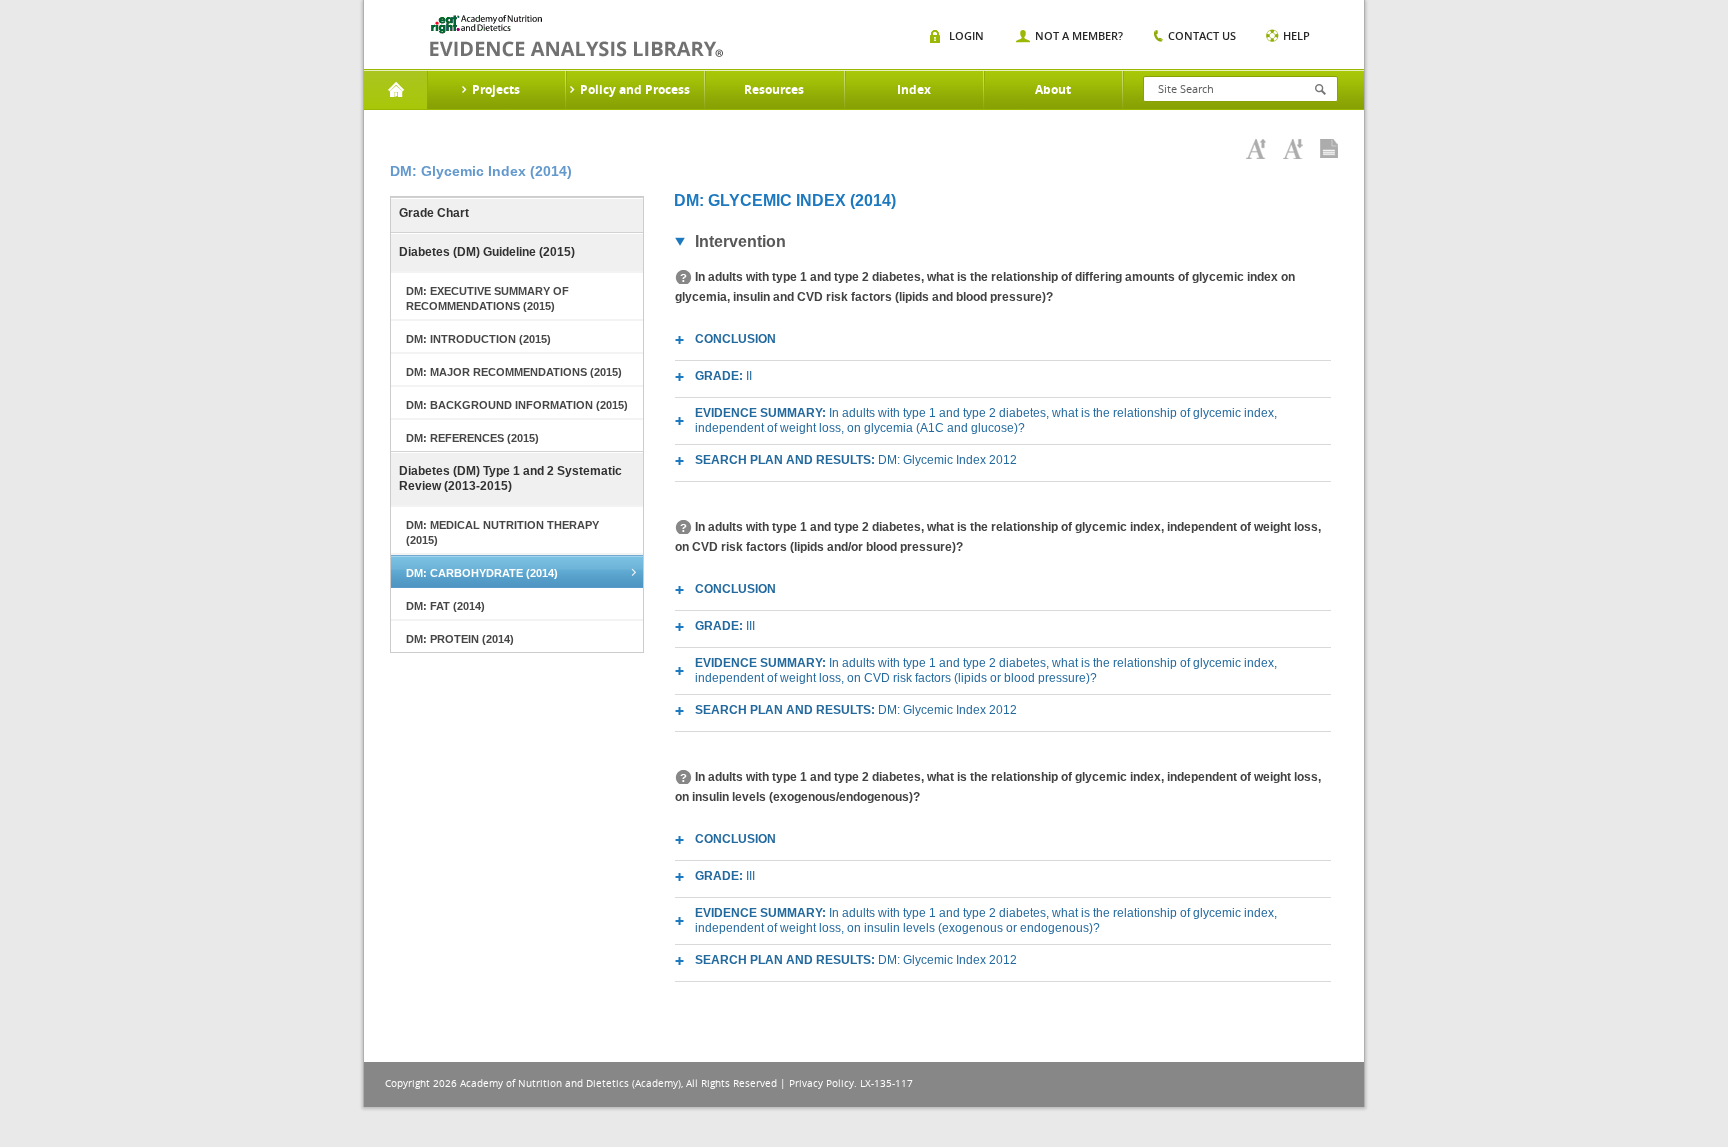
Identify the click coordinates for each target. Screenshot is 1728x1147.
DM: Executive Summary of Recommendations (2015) (487, 298)
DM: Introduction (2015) (478, 339)
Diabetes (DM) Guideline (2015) (487, 252)
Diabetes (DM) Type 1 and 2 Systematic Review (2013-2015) (510, 478)
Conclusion (735, 339)
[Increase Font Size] (1256, 149)
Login (966, 35)
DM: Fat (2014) (445, 606)
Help (1296, 35)
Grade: (723, 376)
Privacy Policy (821, 1083)
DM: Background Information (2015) (517, 405)
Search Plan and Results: (856, 460)
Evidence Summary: (986, 420)
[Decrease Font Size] (1293, 149)
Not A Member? (1079, 35)
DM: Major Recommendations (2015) (514, 372)
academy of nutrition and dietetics (576, 36)
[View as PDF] (1329, 149)
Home (395, 90)
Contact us (1202, 35)
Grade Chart (434, 213)
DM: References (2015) (472, 438)
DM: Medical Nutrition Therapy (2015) (502, 532)
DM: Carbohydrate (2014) (482, 573)
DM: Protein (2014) (460, 639)
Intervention (740, 241)
